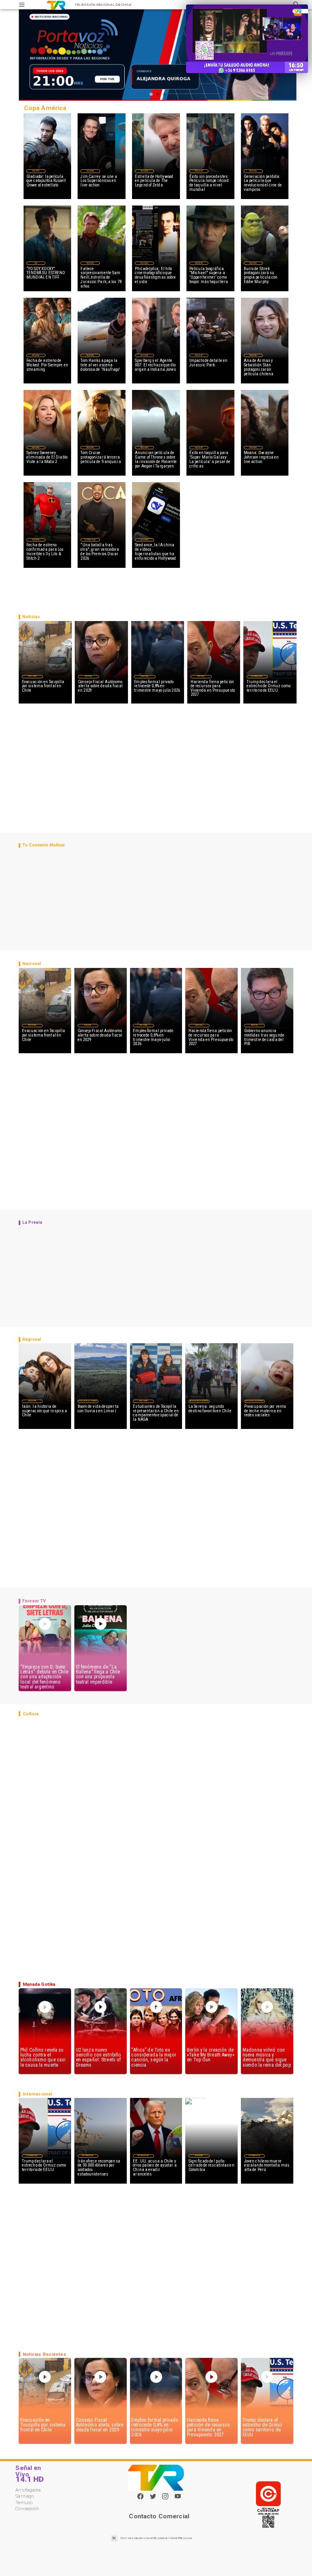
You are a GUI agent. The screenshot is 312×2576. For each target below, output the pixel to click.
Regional (143, 1401)
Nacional (89, 676)
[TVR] (22, 5)
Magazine (36, 171)
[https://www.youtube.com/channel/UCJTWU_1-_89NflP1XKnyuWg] (178, 2499)
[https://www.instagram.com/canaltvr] (165, 2499)
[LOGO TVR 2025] (56, 5)
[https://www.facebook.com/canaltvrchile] (140, 2496)
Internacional (90, 540)
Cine (36, 263)
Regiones (32, 676)
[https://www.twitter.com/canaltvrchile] (153, 2499)
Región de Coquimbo (88, 1401)
